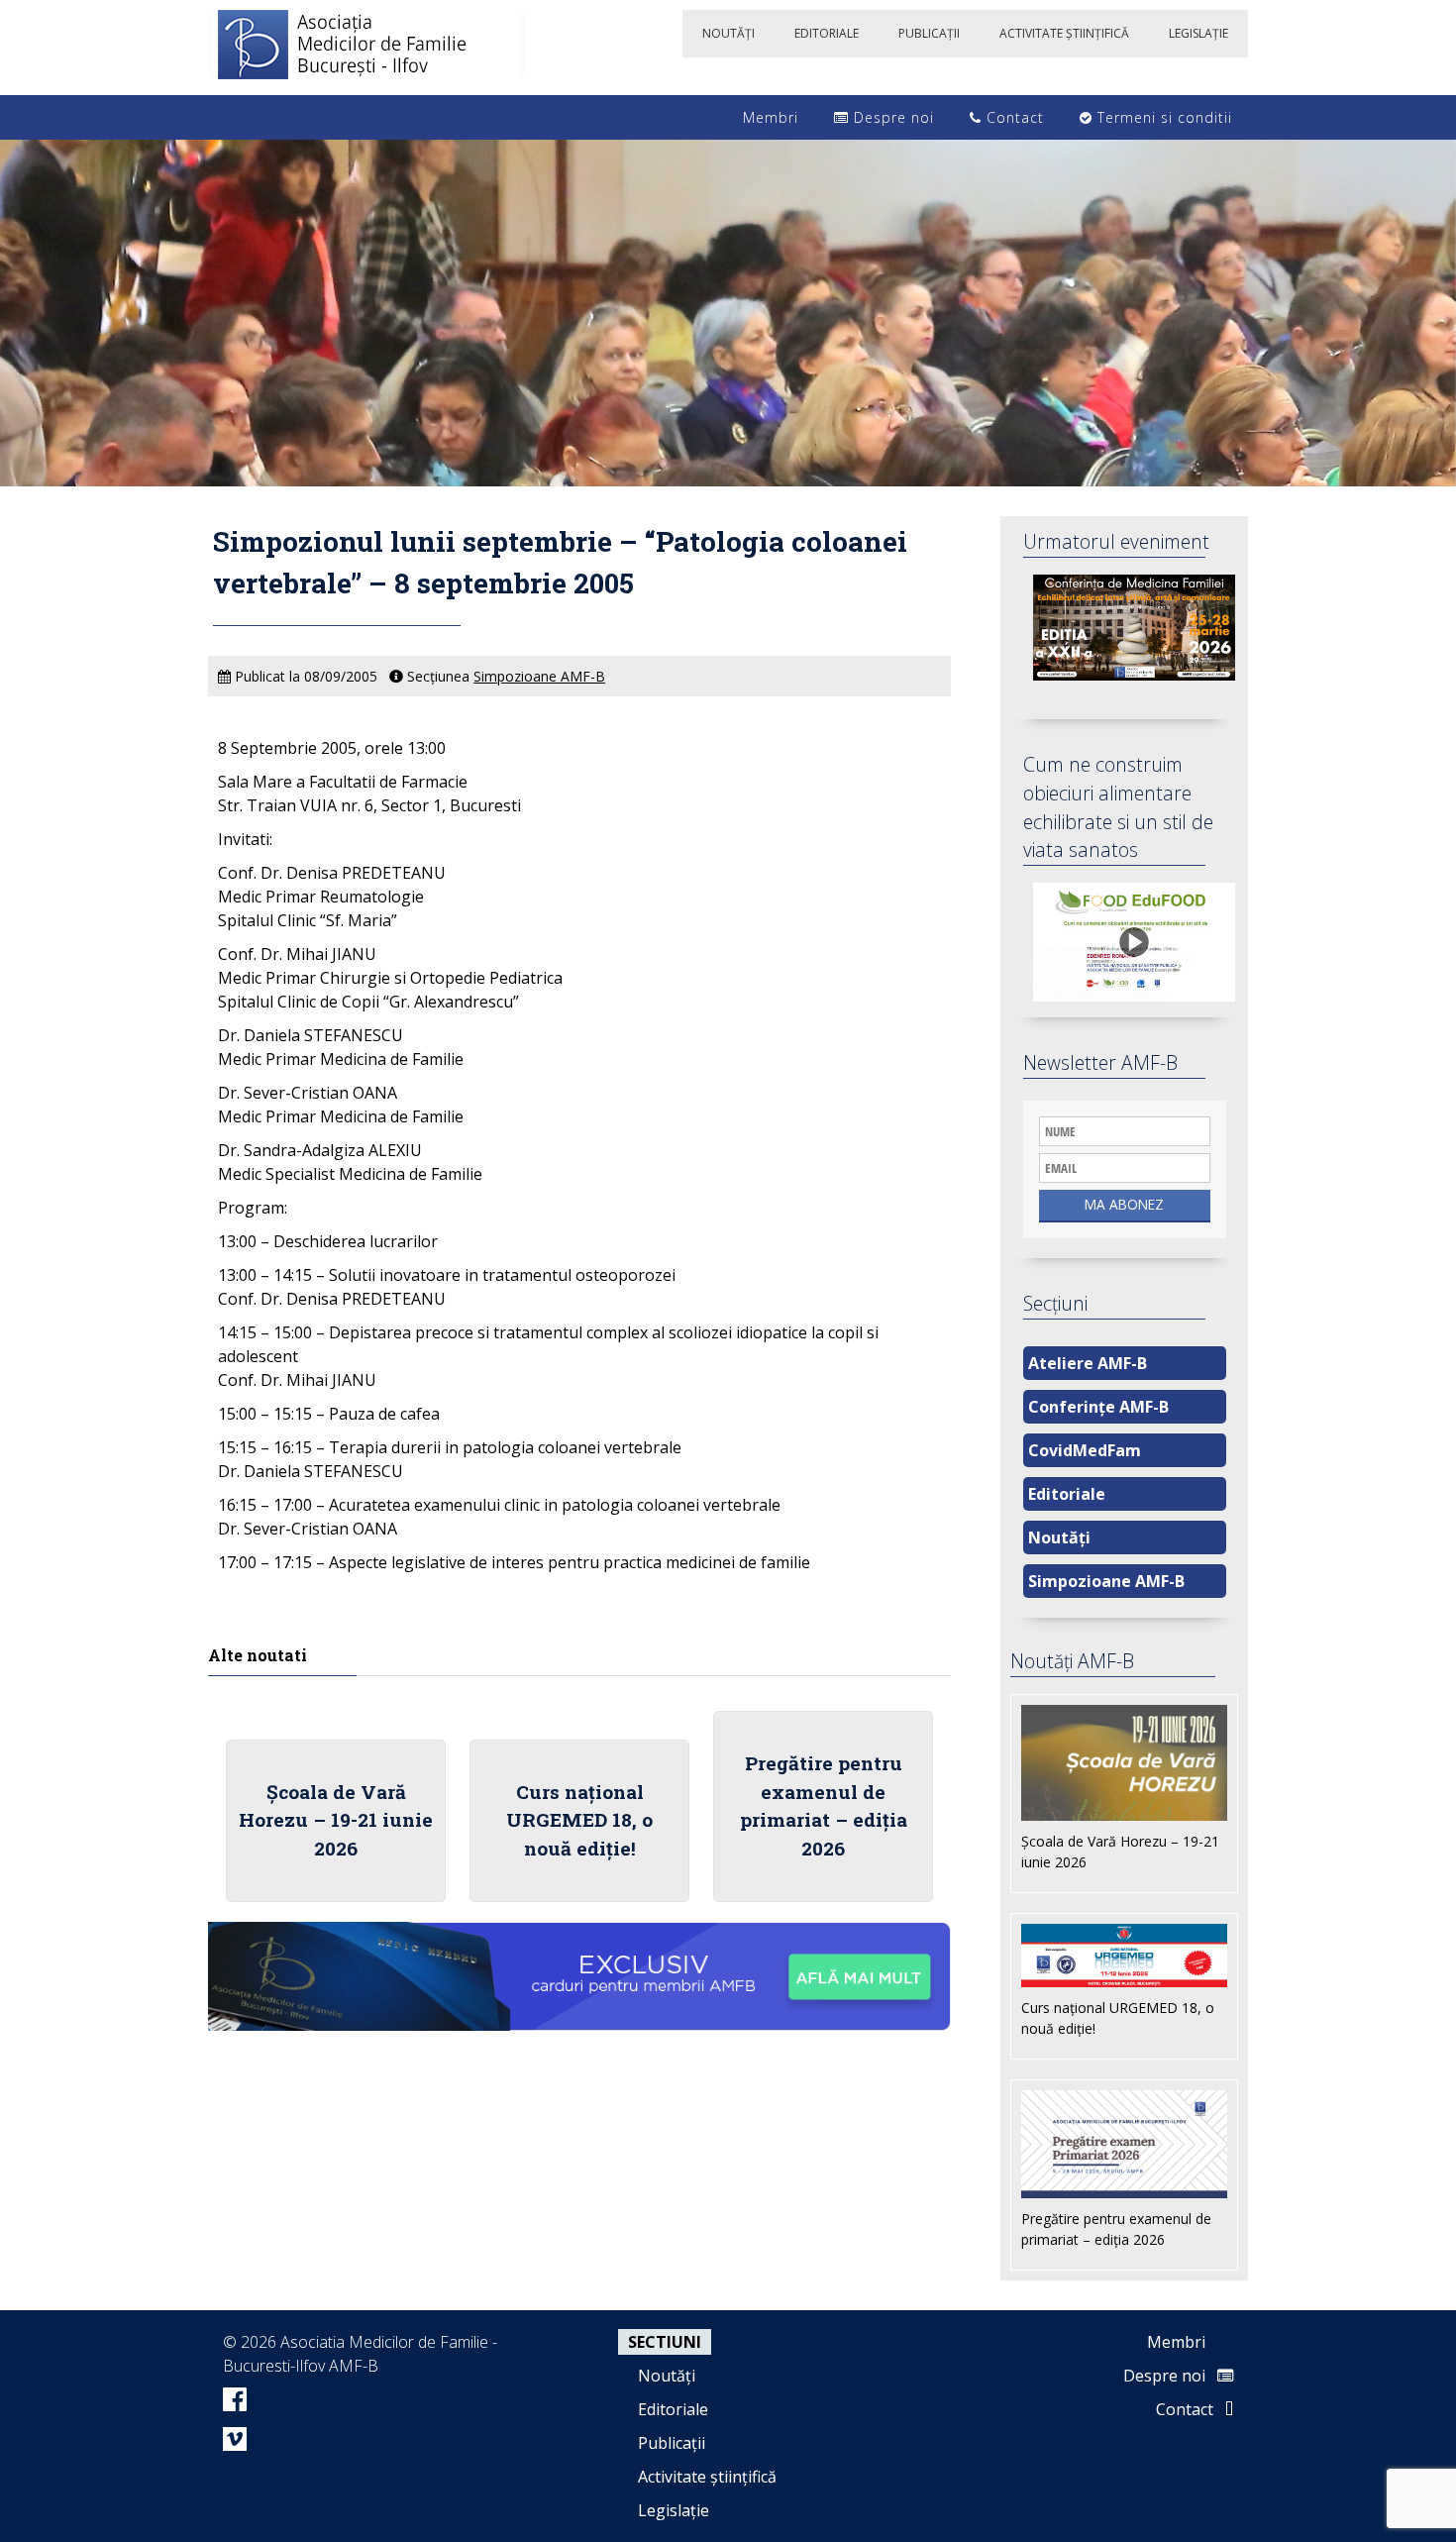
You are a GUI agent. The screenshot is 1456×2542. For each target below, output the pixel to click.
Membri (768, 117)
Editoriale (1067, 1494)
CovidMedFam (1085, 1450)
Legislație (674, 2510)
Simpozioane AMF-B (539, 676)
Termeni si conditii (1162, 117)
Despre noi (891, 117)
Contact (1013, 117)
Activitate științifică (707, 2477)
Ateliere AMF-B (1088, 1363)
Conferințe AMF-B (1098, 1407)
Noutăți (1059, 1537)
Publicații (672, 2443)
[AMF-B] (366, 48)
